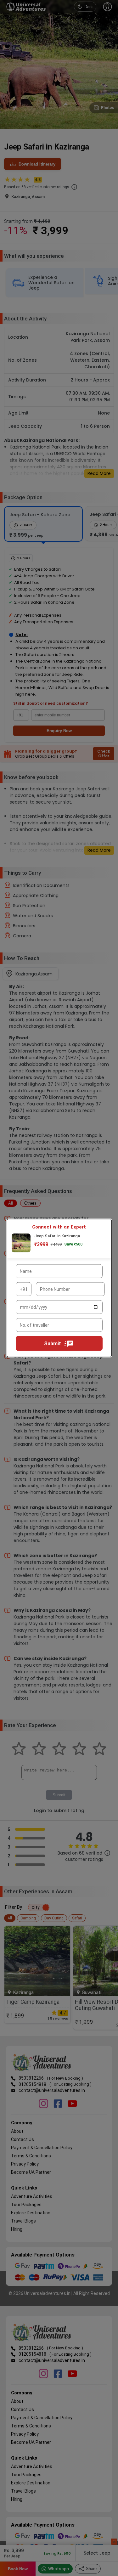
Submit (53, 1344)
